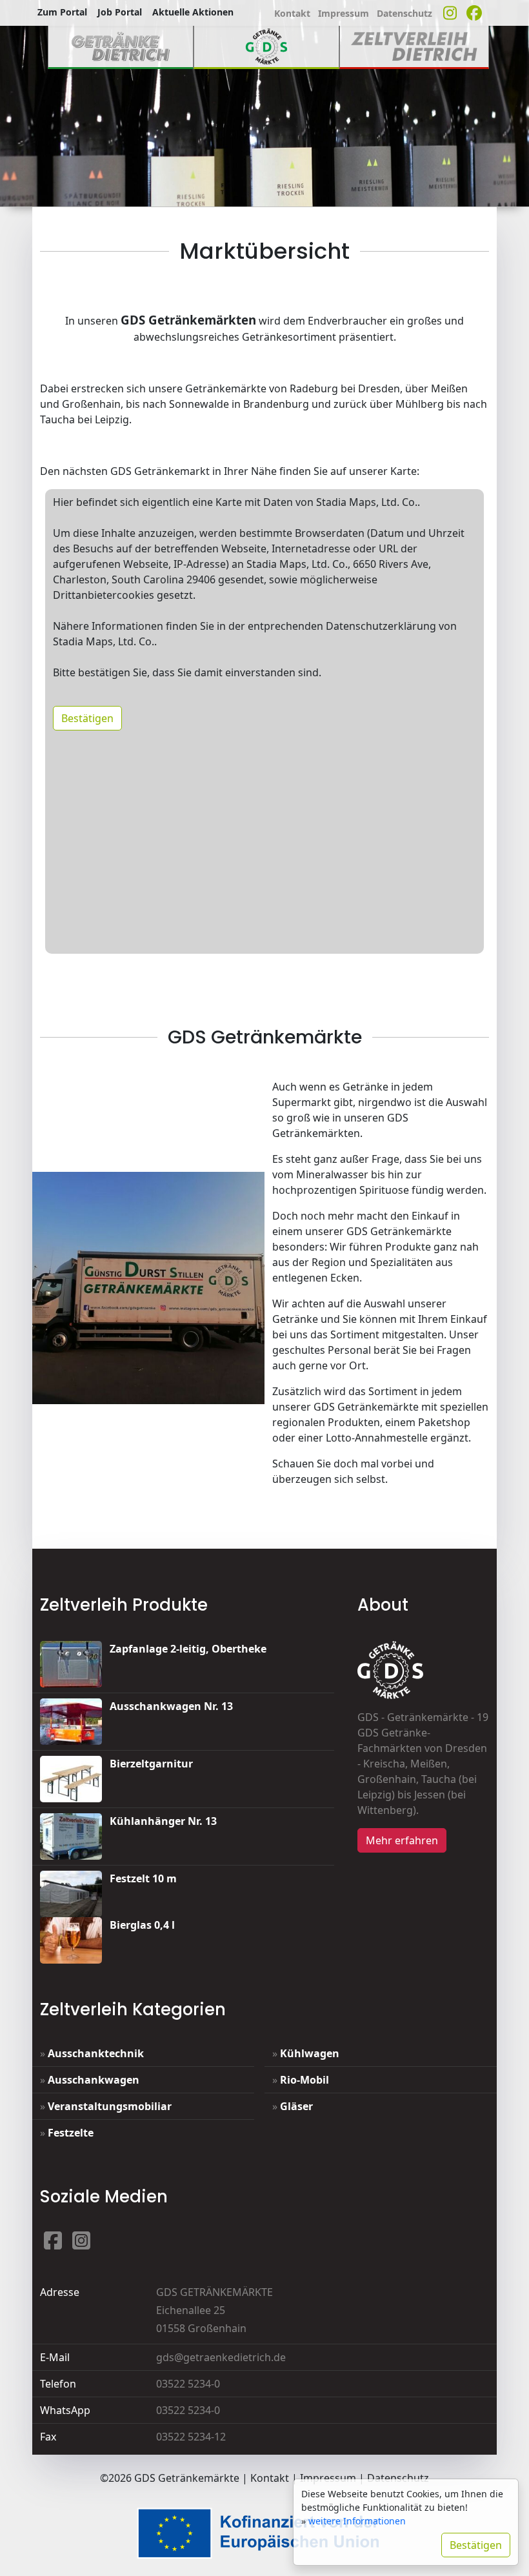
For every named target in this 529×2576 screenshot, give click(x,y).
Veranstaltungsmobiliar (110, 2106)
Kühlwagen (310, 2053)
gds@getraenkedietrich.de (221, 2357)
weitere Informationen (357, 2521)
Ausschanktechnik (96, 2053)
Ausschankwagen (94, 2080)
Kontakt (270, 2478)
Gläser (296, 2106)
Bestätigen (87, 718)
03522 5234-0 (188, 2384)
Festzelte (71, 2133)
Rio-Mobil (304, 2080)
